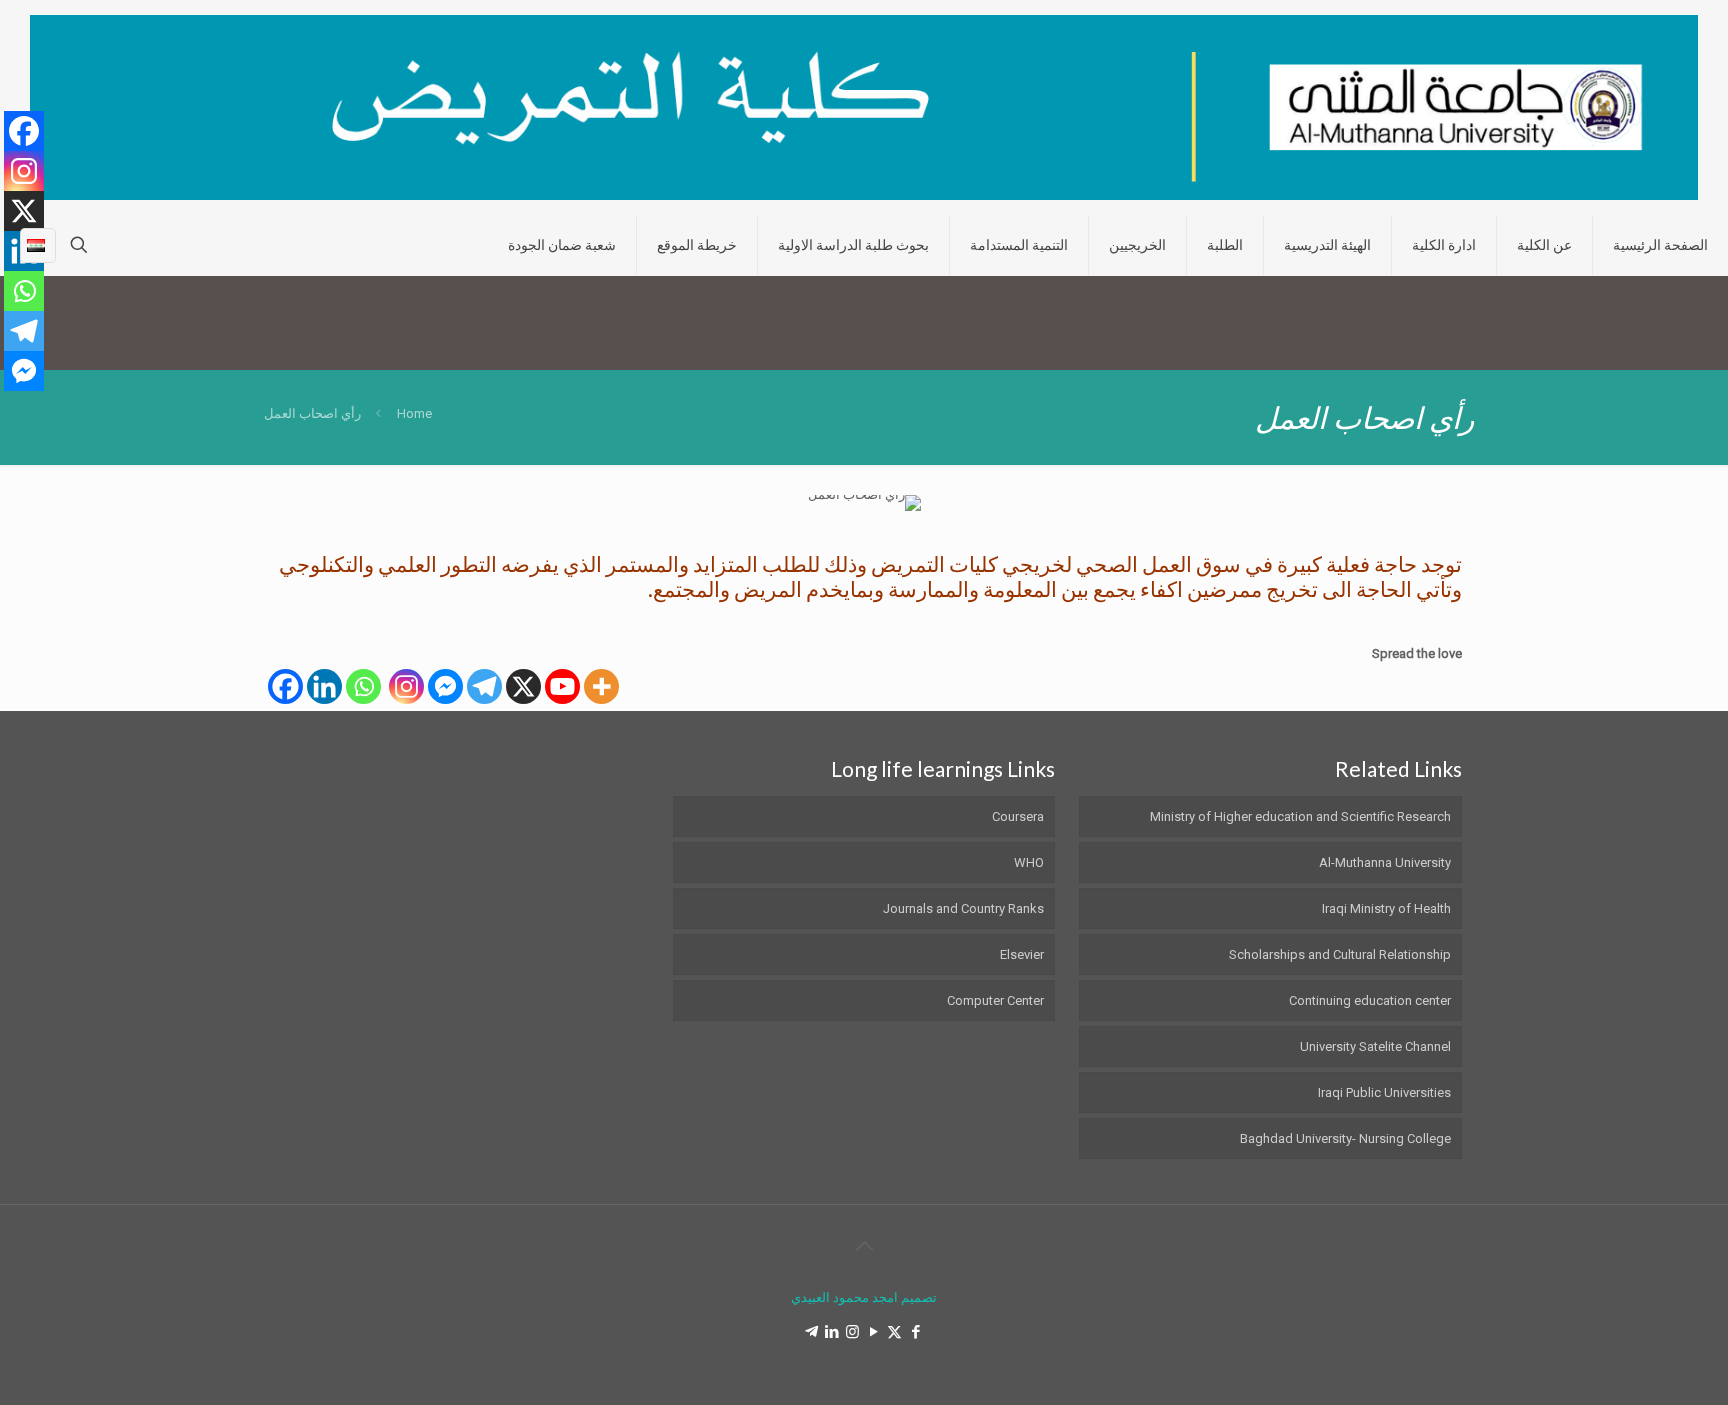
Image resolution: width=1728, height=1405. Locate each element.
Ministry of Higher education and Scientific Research (1300, 816)
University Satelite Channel (1375, 1046)
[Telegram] (484, 686)
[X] (523, 686)
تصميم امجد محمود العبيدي (864, 1297)
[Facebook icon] (915, 1332)
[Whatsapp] (363, 686)
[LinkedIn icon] (831, 1332)
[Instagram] (406, 686)
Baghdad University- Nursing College (1345, 1138)
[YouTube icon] (873, 1332)
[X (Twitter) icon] (894, 1332)
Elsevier (1022, 954)
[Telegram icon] (811, 1332)
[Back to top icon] (864, 1246)
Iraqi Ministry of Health (1386, 908)
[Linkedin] (324, 686)
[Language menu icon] (38, 245)
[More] (601, 686)
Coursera (1018, 816)
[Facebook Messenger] (445, 686)
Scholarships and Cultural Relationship (1340, 954)
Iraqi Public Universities (1384, 1092)
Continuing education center (1370, 1000)
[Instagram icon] (852, 1332)
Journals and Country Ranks (963, 908)
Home (414, 413)
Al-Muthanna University (1385, 862)
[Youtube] (562, 686)
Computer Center (995, 1000)
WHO (1029, 862)
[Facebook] (285, 686)
